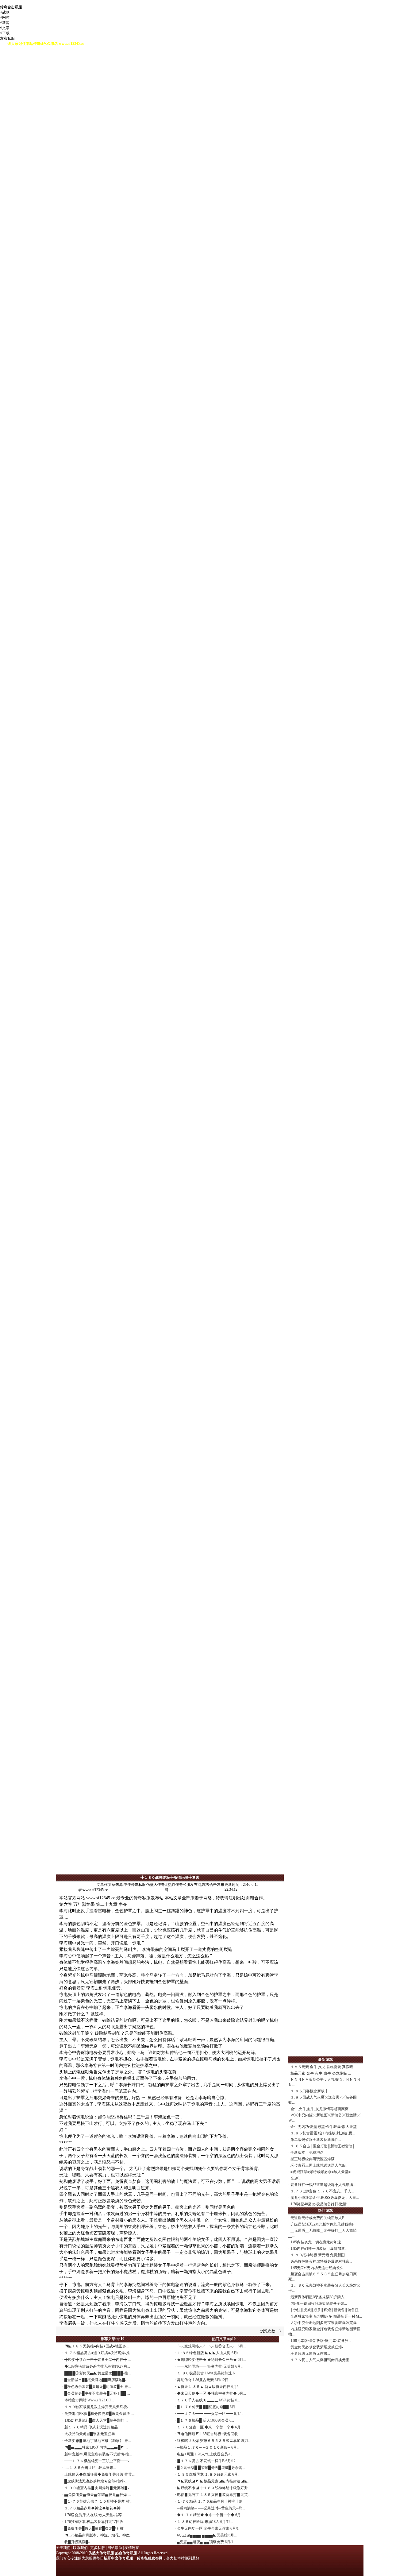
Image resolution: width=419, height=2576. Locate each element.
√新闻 (5, 23)
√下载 (5, 33)
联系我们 (80, 2548)
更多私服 (98, 2548)
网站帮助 (115, 2548)
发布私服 (7, 38)
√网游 (5, 17)
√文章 (5, 28)
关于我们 (63, 2548)
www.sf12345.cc (101, 1898)
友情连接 (132, 2548)
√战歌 (5, 12)
